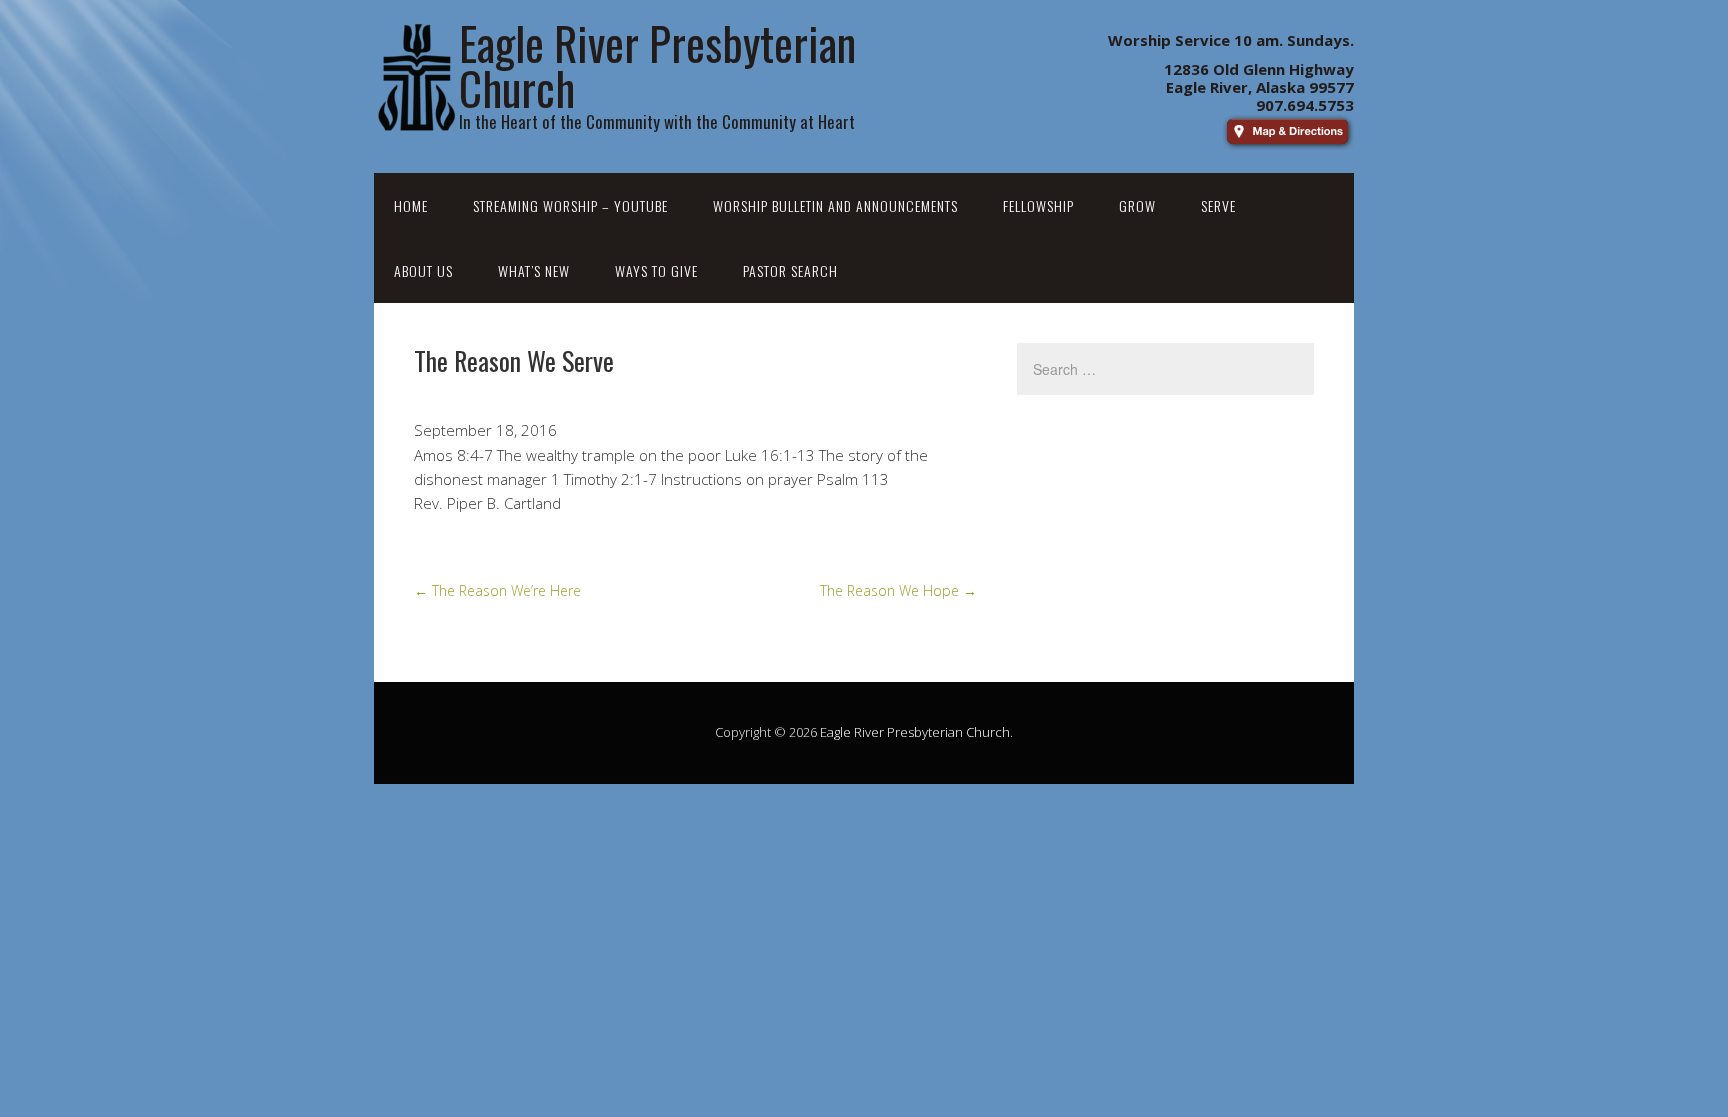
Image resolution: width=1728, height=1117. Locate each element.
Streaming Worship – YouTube (570, 205)
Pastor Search (790, 270)
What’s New (534, 270)
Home (411, 205)
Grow (1137, 205)
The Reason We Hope (898, 590)
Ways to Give (656, 270)
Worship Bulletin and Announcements (835, 205)
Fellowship (1038, 205)
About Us (423, 270)
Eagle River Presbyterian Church (915, 732)
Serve (1218, 205)
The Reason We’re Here (497, 590)
